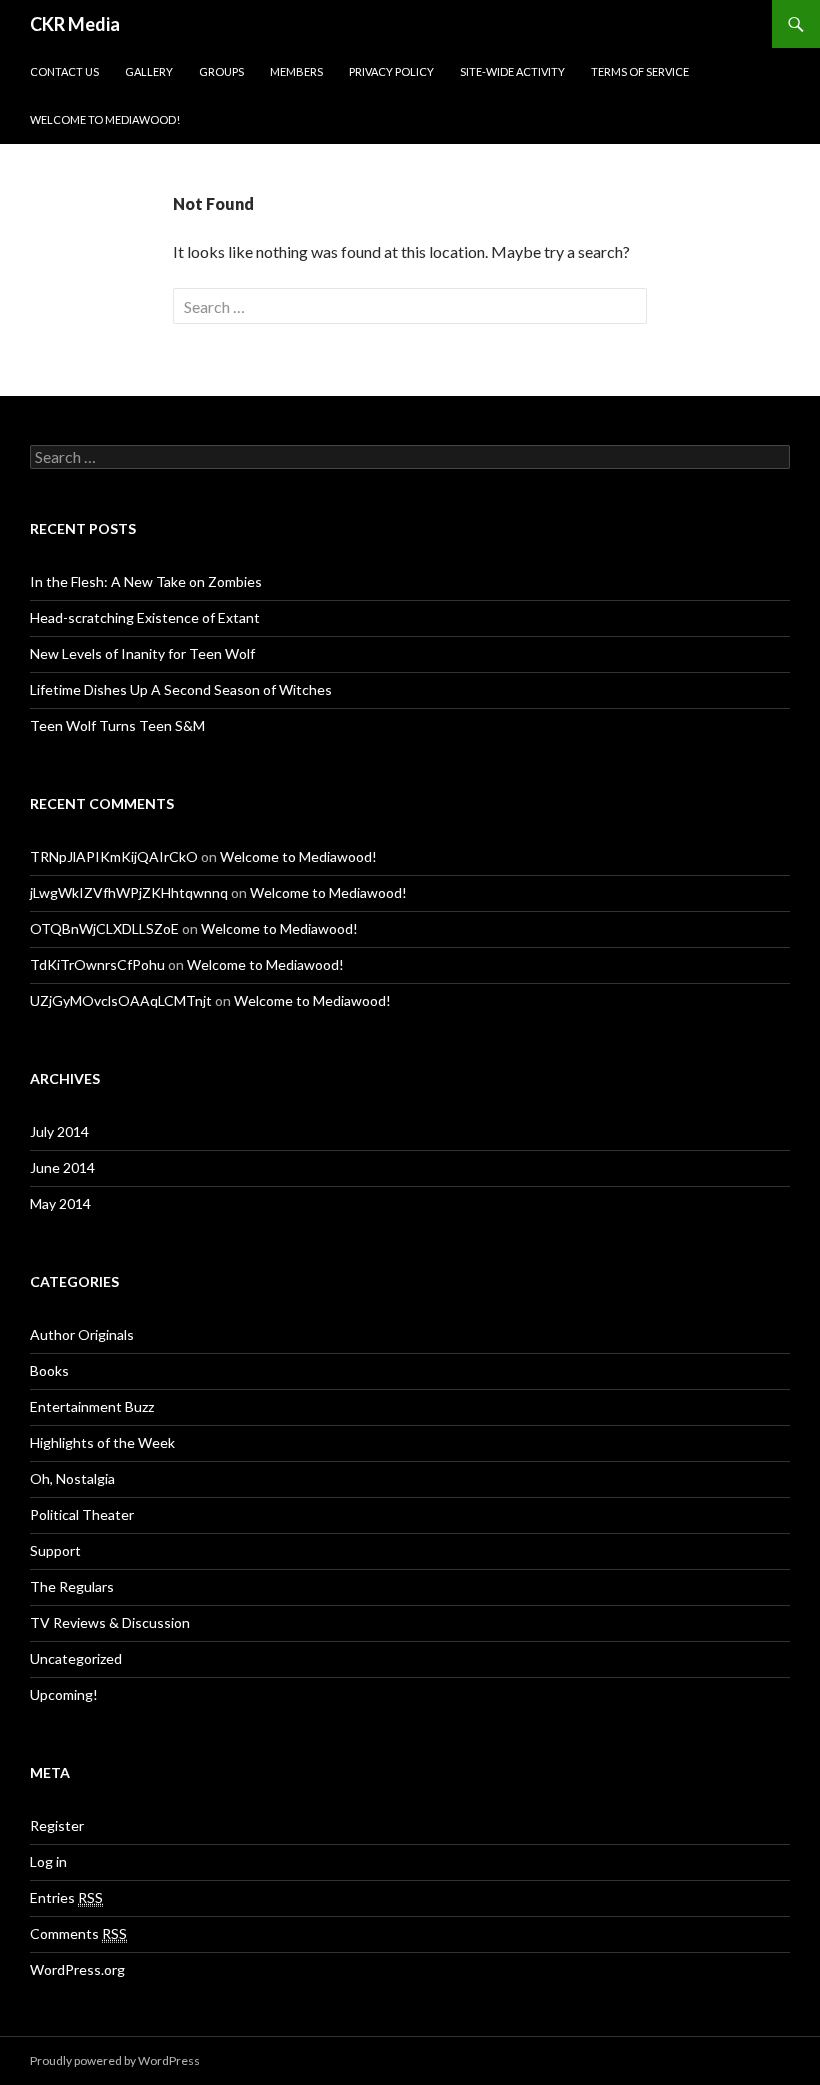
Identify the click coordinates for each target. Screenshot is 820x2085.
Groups (221, 71)
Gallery (149, 71)
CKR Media (75, 24)
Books (49, 1370)
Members (296, 71)
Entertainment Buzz (92, 1406)
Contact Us (64, 71)
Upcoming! (64, 1694)
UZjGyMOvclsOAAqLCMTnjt (121, 1000)
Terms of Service (640, 71)
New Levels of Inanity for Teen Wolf (142, 653)
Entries (66, 1897)
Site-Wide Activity (512, 71)
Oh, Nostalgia (72, 1478)
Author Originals (82, 1334)
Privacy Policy (391, 71)
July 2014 (59, 1131)
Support (55, 1550)
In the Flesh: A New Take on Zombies (146, 581)
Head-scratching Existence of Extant (145, 617)
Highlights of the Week (102, 1442)
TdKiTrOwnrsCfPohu (97, 964)
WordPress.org (77, 1969)
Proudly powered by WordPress (115, 2060)
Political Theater (82, 1514)
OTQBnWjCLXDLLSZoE (104, 928)
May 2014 (60, 1203)
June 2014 (62, 1167)
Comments (78, 1933)
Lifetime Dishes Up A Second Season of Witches (181, 689)
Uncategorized (76, 1658)
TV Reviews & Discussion (110, 1622)
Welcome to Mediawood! (105, 119)
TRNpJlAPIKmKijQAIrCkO (114, 856)
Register (57, 1825)
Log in (48, 1861)
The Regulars (72, 1586)
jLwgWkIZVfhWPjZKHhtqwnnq (129, 892)
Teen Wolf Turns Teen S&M (117, 725)
